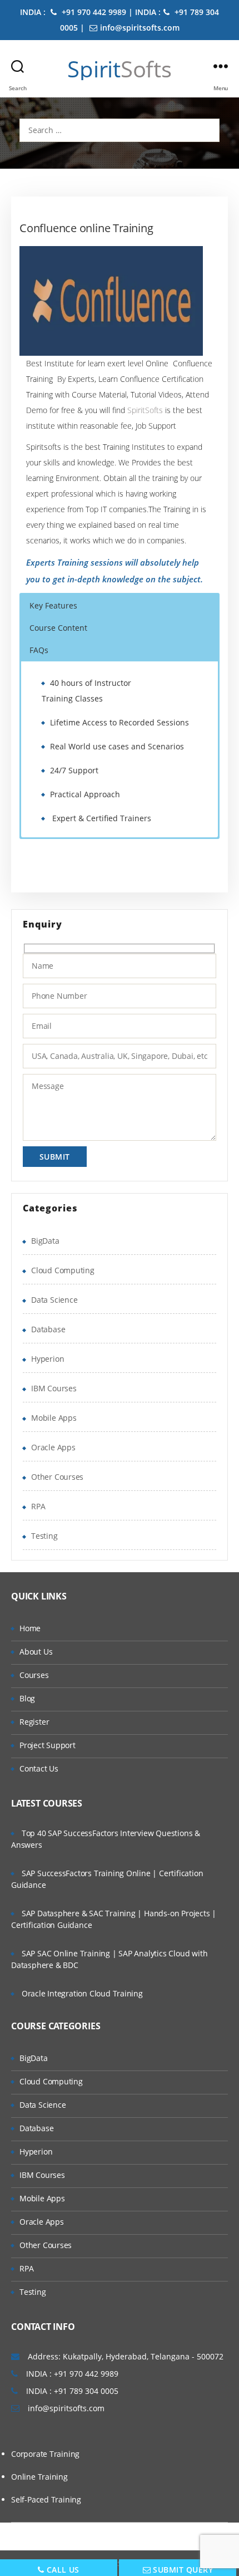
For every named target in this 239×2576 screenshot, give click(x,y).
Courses (34, 1675)
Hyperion (48, 1359)
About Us (36, 1652)
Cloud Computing (63, 1270)
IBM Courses (54, 1388)
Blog (27, 1698)
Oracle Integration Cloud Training (82, 1993)
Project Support (48, 1745)
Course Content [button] (58, 628)
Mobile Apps (54, 1418)
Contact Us (39, 1768)
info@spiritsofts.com (140, 28)
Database (48, 1329)
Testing (44, 1536)
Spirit (120, 69)
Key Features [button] (53, 605)
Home (30, 1628)
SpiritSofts (146, 410)
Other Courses (57, 1477)
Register (34, 1722)
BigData (45, 1241)
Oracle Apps (53, 1447)
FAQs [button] (39, 650)
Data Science (54, 1300)
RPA (38, 1506)
